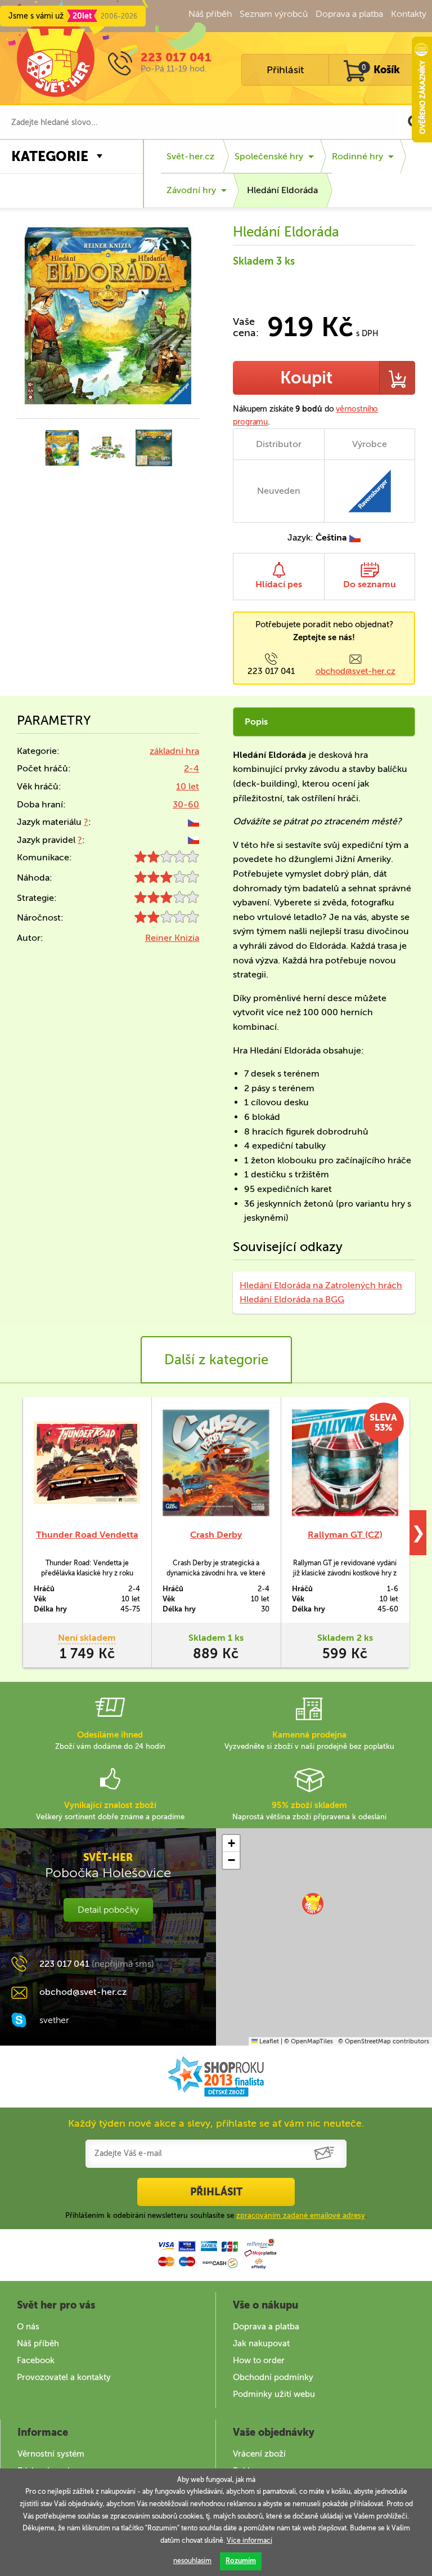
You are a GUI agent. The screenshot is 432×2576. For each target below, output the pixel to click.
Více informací (249, 2541)
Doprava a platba (349, 14)
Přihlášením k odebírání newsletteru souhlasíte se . (216, 2215)
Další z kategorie (216, 1360)
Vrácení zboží (259, 2454)
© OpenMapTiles (309, 2041)
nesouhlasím (192, 2561)
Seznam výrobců (274, 14)
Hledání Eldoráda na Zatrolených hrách (321, 1285)
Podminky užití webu (274, 2394)
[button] (313, 1904)
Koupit (306, 378)
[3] (167, 880)
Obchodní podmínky (273, 2377)
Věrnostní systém (51, 2454)
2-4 (192, 768)
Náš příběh (210, 14)
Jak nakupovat (261, 2343)
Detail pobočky (108, 1910)
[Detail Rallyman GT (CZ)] (345, 1463)
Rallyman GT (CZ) (345, 1535)
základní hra (174, 751)
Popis (256, 722)
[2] (167, 860)
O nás (28, 2327)
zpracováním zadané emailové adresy (301, 2215)
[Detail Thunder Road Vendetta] (87, 1463)
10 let (188, 786)
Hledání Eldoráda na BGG (292, 1299)
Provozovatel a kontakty (64, 2377)
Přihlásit (285, 70)
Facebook (36, 2360)
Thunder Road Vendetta (87, 1535)
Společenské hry (269, 156)
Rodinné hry (357, 156)
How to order (259, 2360)
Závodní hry (191, 190)
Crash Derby (216, 1535)
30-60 (186, 804)
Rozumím (241, 2561)
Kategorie (50, 156)
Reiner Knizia (172, 938)
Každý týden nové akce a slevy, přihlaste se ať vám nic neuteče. (216, 2123)
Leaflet (268, 2041)
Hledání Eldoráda (282, 190)
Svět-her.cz (190, 156)
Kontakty (409, 14)
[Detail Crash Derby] (216, 1463)
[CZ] (193, 822)
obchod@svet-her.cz (355, 671)
